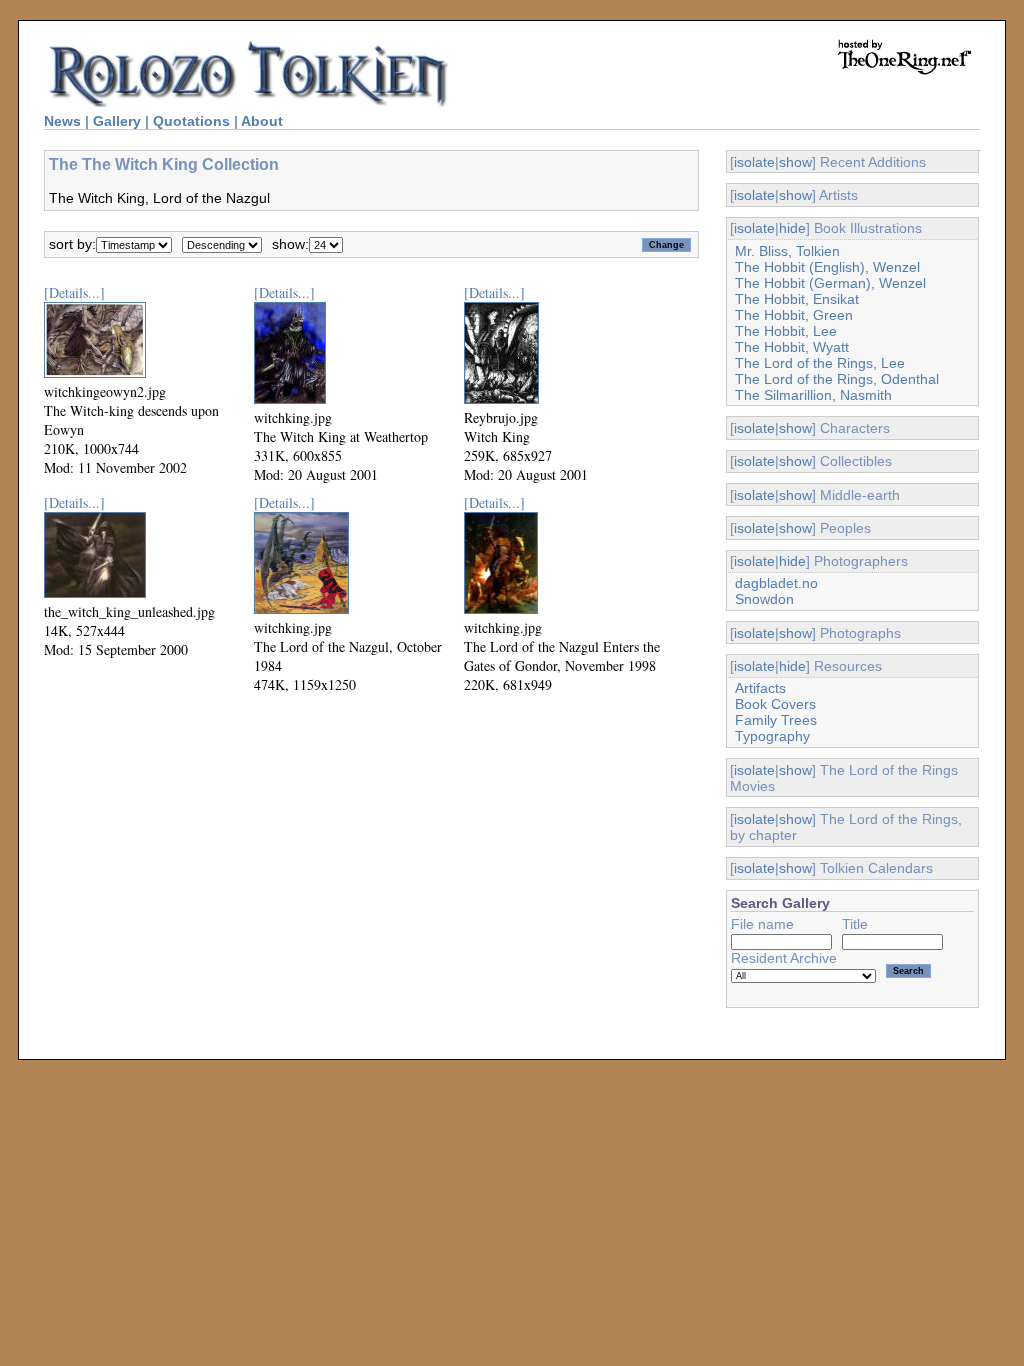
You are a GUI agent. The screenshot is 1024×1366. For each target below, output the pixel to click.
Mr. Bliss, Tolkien (787, 251)
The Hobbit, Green (794, 315)
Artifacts (760, 688)
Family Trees (776, 720)
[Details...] (74, 292)
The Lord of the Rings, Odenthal (837, 379)
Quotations (191, 121)
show (795, 162)
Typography (772, 736)
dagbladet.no (776, 583)
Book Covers (775, 704)
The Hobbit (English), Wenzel (827, 267)
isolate (754, 162)
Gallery (117, 121)
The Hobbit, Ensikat (797, 299)
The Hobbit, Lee (786, 331)
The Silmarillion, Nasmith (813, 395)
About (262, 121)
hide (792, 228)
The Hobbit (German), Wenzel (830, 283)
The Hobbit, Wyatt (792, 347)
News (62, 121)
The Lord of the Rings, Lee (820, 363)
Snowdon (764, 599)
